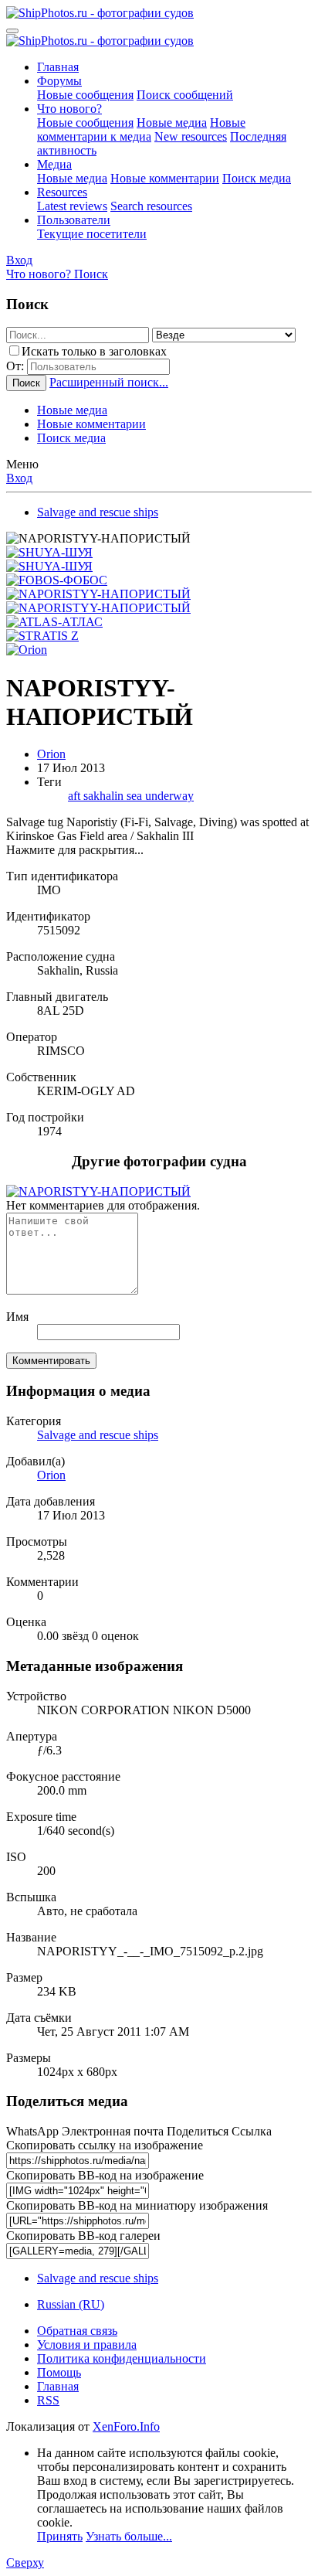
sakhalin (105, 796)
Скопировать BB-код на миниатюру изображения (137, 2205)
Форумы (59, 81)
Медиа (54, 164)
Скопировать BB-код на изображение (105, 2175)
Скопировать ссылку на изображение (105, 2145)
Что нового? (69, 109)
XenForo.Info (126, 2426)
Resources (62, 192)
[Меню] (12, 31)
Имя (17, 1317)
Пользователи (74, 220)
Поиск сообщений (185, 95)
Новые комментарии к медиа (141, 129)
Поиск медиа (257, 178)
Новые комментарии (165, 178)
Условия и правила (87, 2345)
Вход (19, 478)
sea (136, 796)
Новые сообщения (85, 95)
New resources (191, 136)
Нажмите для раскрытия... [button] (75, 850)
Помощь (59, 2372)
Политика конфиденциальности (122, 2358)
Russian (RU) (71, 2304)
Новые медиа (172, 123)
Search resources (151, 206)
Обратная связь (77, 2331)
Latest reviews (72, 206)
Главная (58, 67)
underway (169, 796)
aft (76, 796)
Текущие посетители (92, 234)
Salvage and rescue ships (98, 1435)
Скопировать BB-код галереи (83, 2236)
